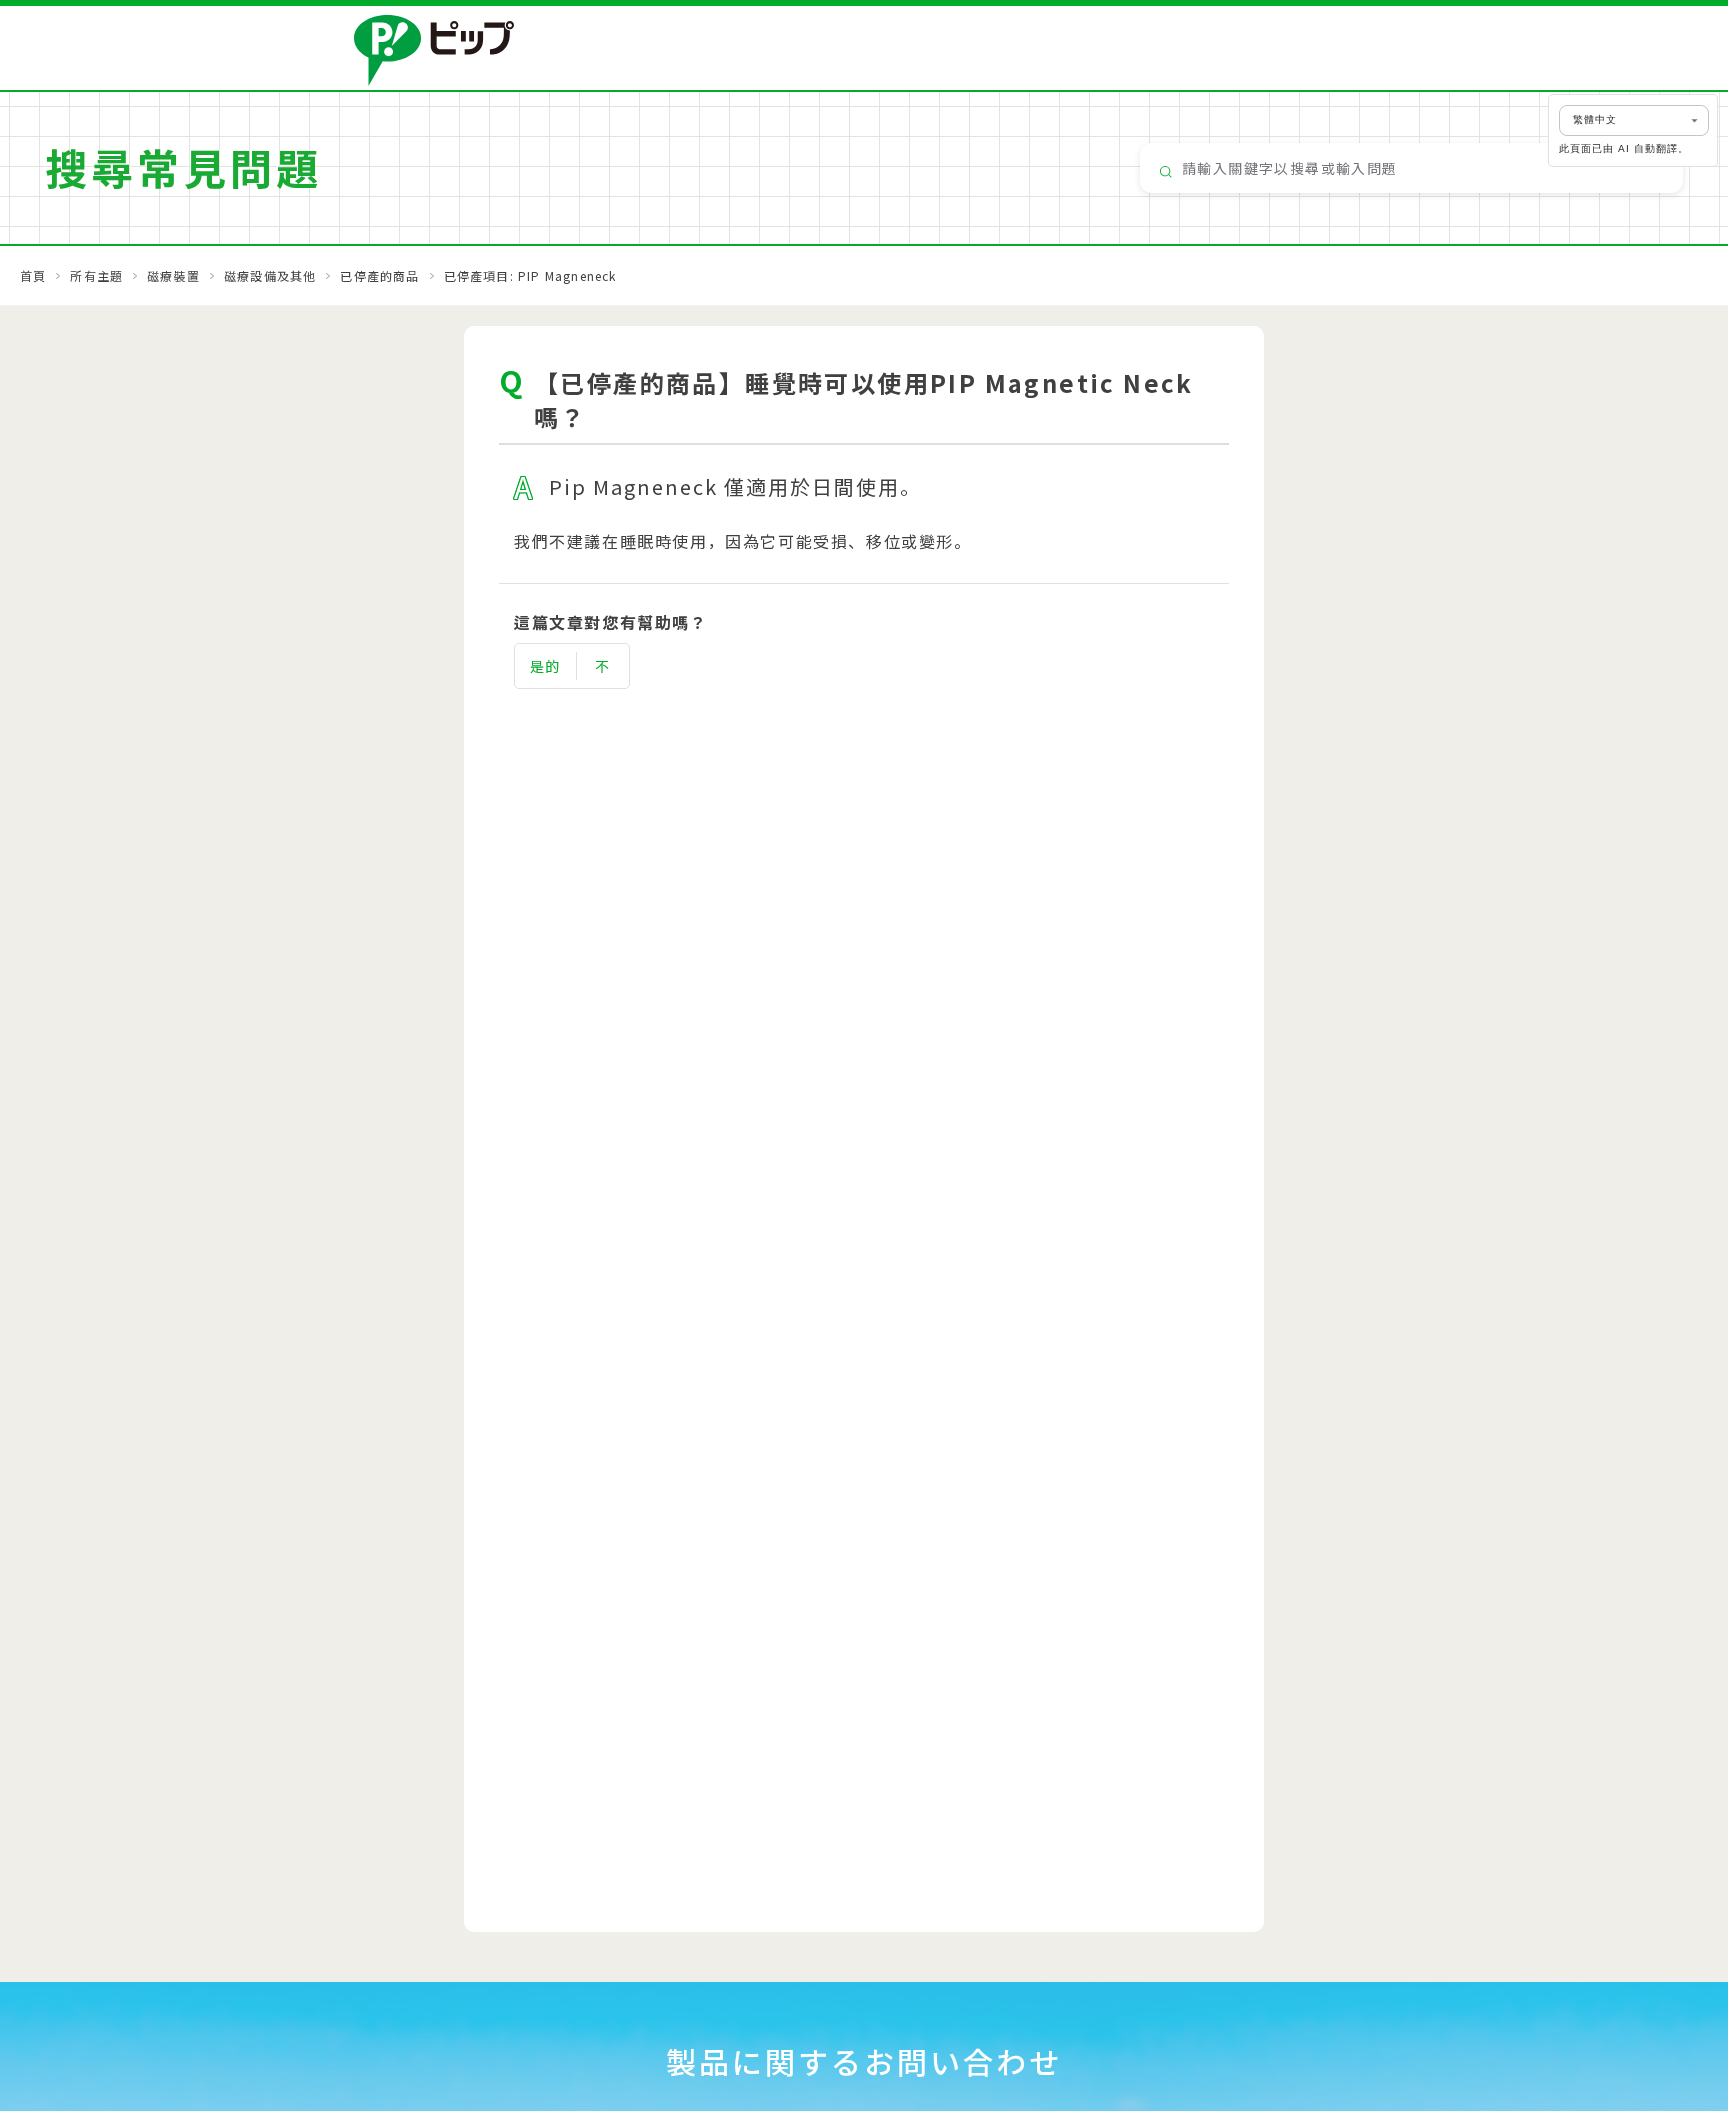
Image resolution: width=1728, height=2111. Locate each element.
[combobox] (1411, 168)
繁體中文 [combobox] (1595, 119)
